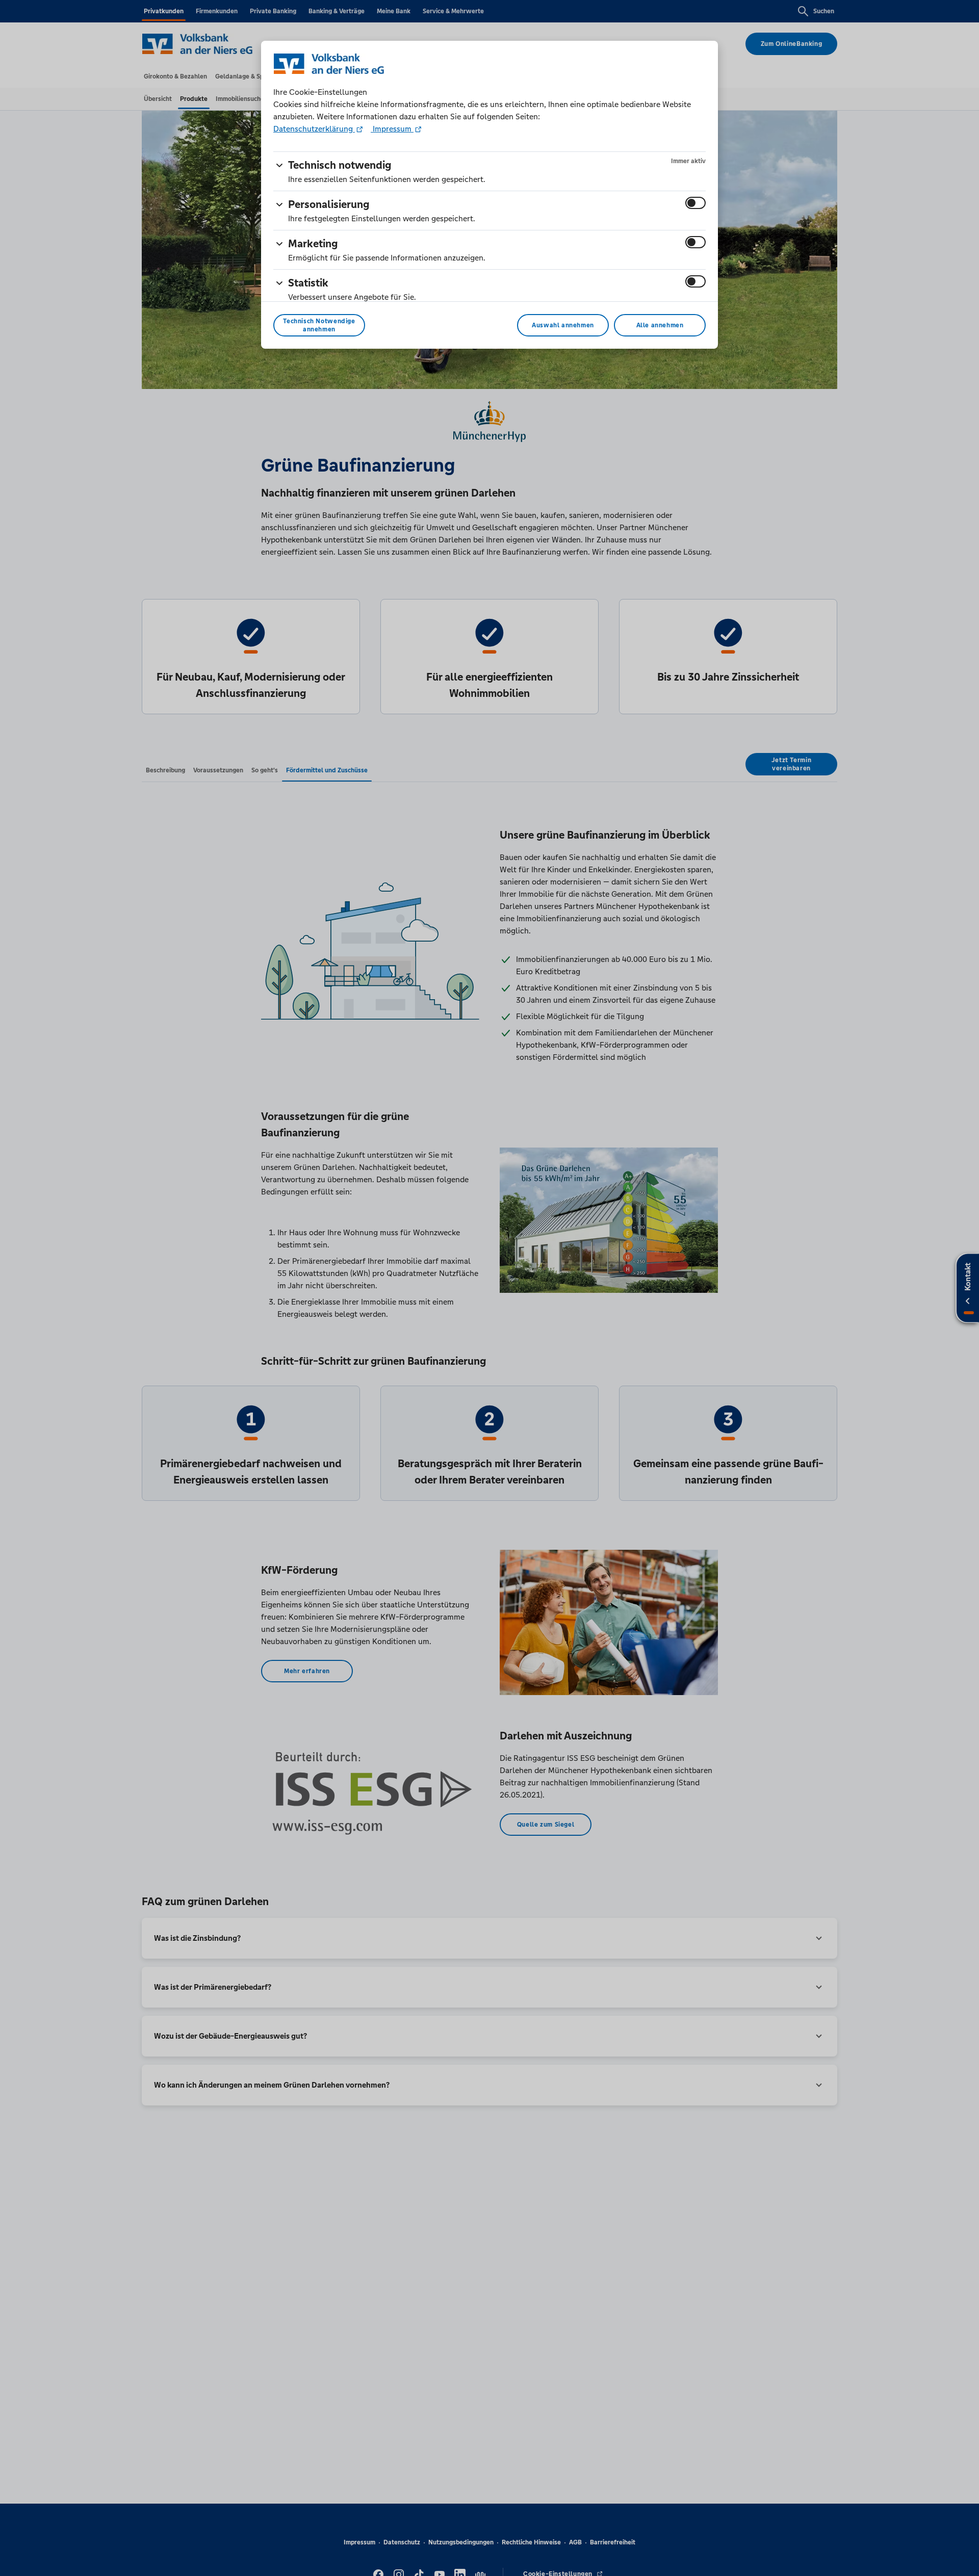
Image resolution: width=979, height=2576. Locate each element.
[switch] (695, 203)
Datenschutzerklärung (314, 129)
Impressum (392, 129)
